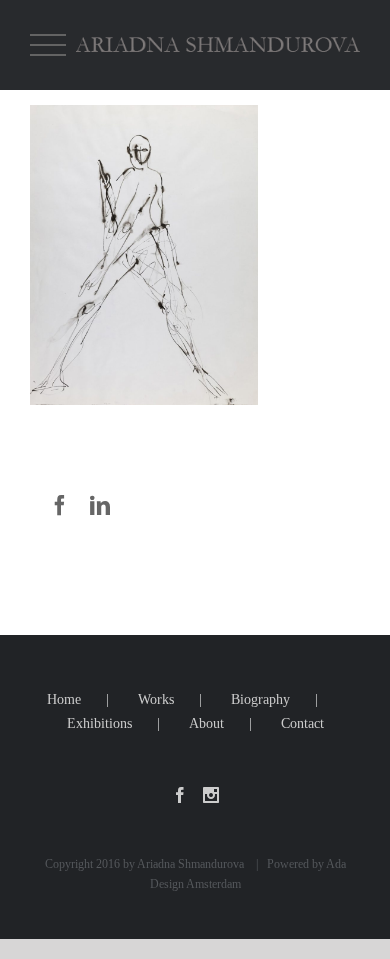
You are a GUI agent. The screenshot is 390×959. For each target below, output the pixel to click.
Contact (302, 723)
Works (156, 699)
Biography (260, 699)
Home (64, 699)
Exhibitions (99, 723)
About (206, 723)
